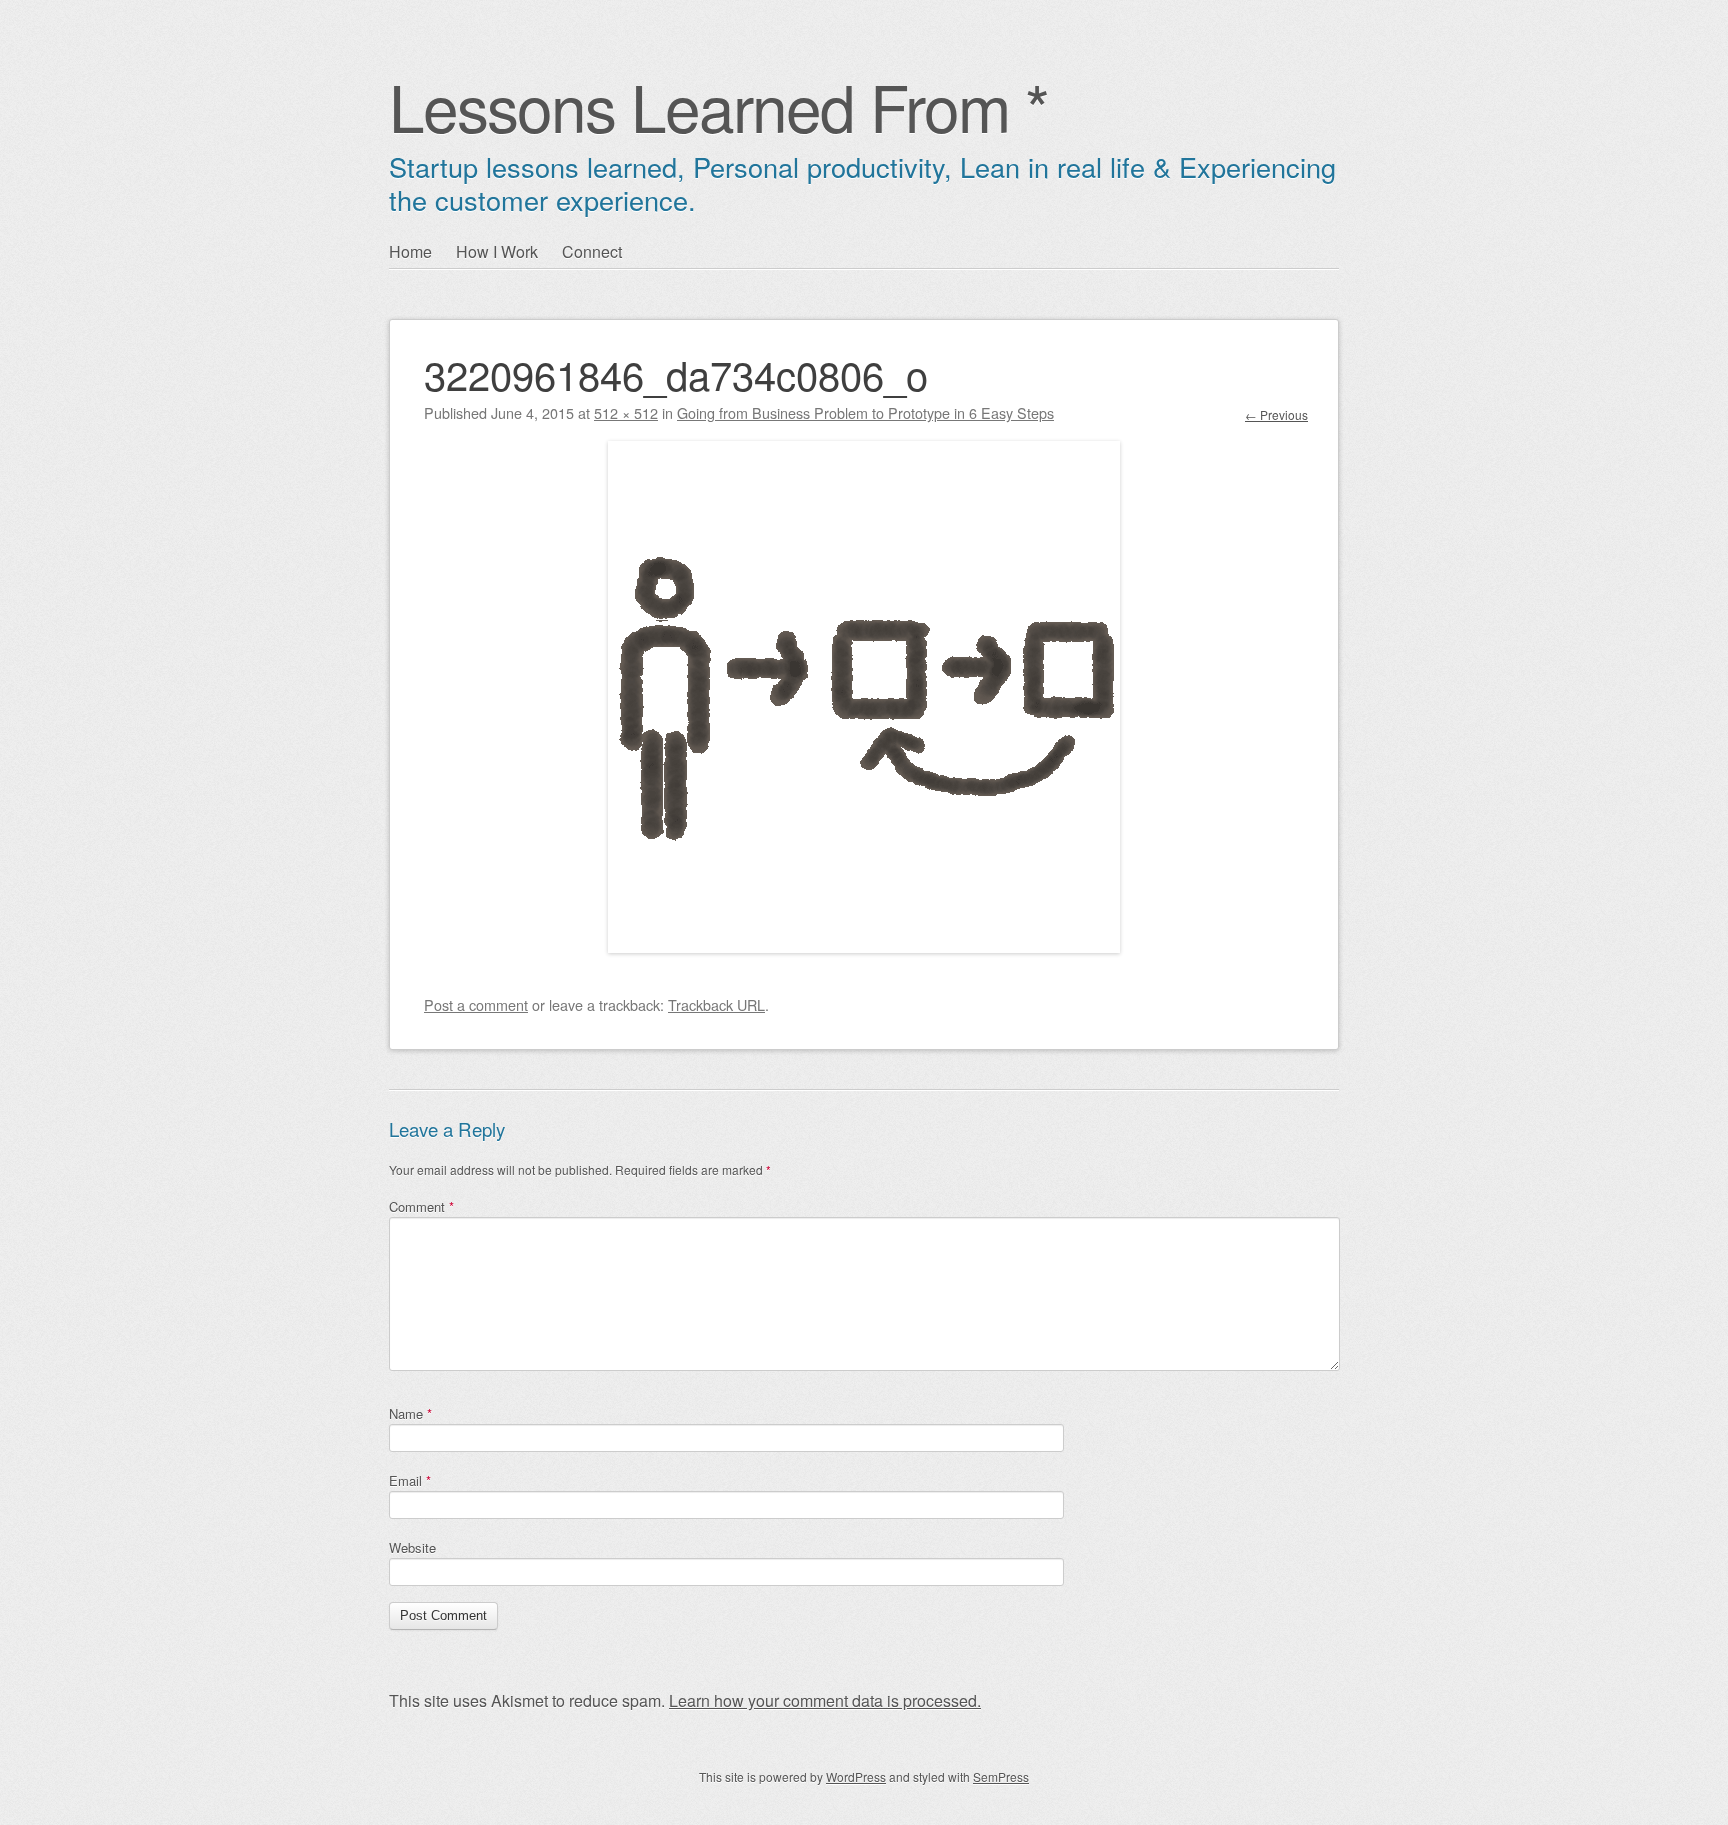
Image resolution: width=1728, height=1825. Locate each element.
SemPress (1001, 1776)
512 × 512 (626, 412)
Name (410, 1413)
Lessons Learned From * (718, 105)
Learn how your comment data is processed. (825, 1700)
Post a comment (476, 1004)
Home (410, 251)
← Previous (1276, 414)
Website (412, 1547)
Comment (421, 1206)
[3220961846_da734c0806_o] (864, 946)
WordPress (856, 1776)
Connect (592, 251)
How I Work (497, 251)
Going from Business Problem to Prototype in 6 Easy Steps (865, 412)
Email (410, 1480)
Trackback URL (716, 1004)
